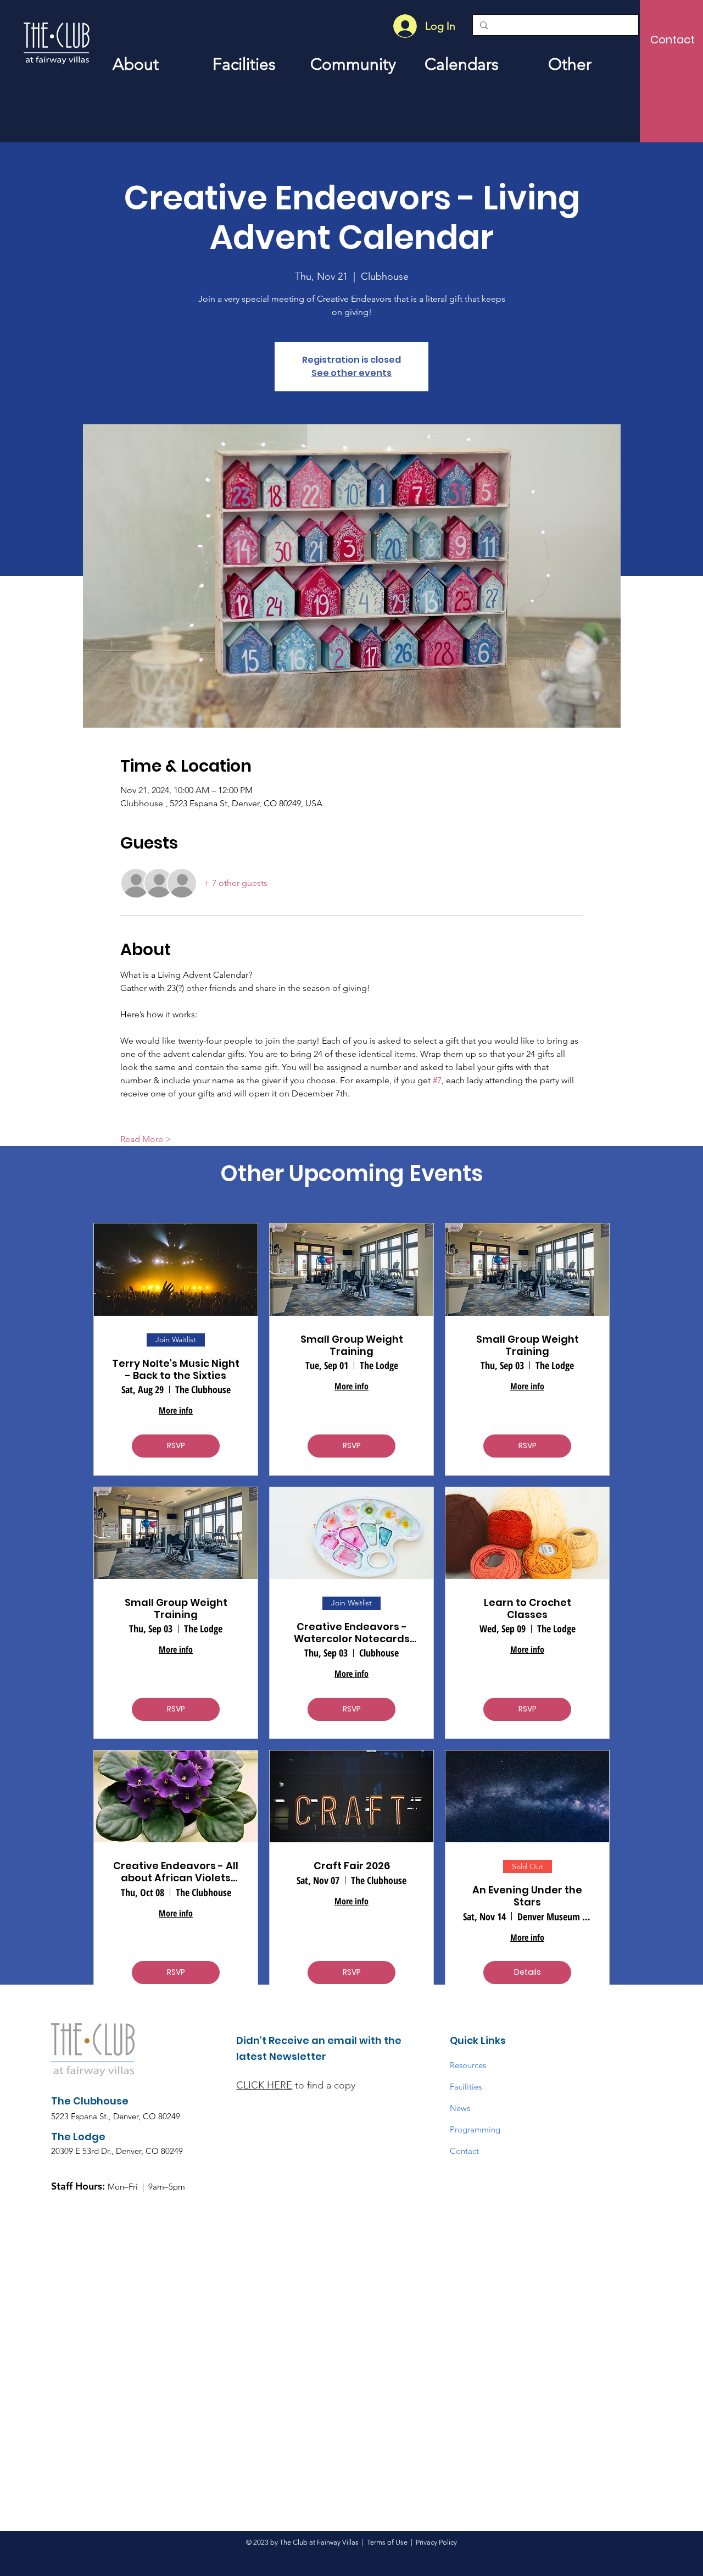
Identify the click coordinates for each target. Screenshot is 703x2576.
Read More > (146, 1139)
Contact (464, 2151)
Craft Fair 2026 (352, 1866)
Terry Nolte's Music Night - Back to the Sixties (176, 1369)
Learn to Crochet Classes (528, 1608)
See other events (351, 373)
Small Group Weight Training (352, 1345)
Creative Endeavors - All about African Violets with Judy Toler (176, 1872)
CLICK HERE (264, 2085)
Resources (468, 2065)
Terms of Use (387, 2542)
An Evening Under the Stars (527, 1896)
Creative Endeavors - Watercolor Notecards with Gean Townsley (352, 1633)
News (460, 2108)
